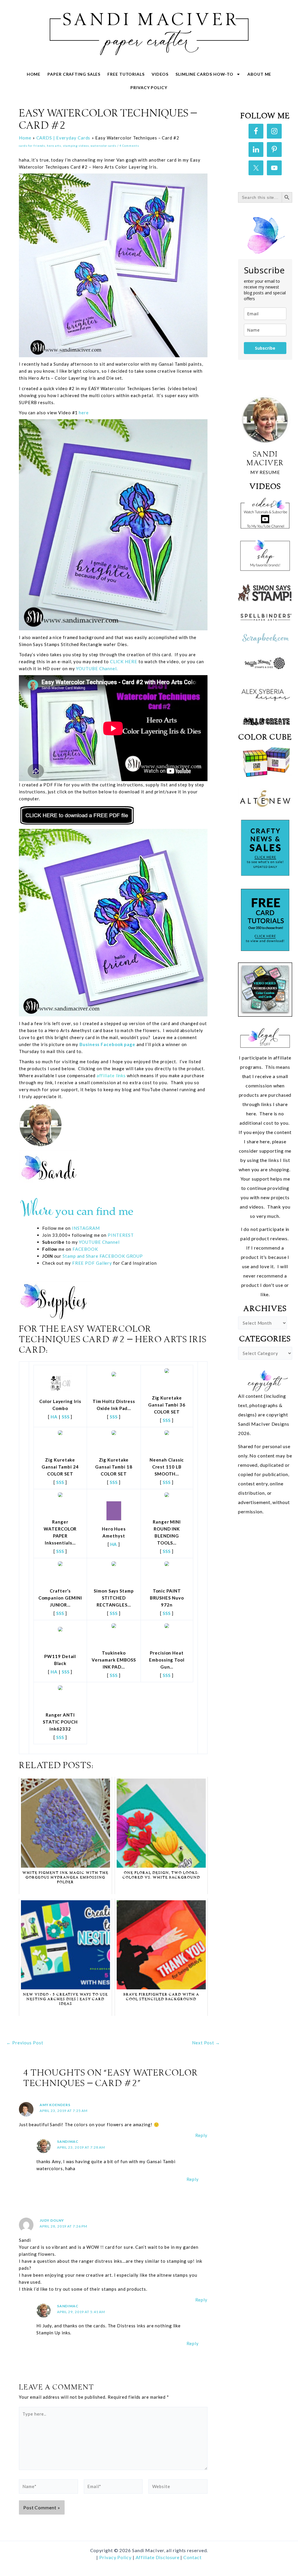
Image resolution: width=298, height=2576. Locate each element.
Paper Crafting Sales (74, 74)
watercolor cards (103, 146)
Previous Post (25, 2043)
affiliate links (111, 1075)
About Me (259, 74)
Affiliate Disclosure (158, 2557)
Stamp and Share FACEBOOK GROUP (103, 1256)
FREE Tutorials (126, 74)
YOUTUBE (90, 1242)
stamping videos (76, 146)
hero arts (54, 146)
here (84, 413)
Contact (192, 2557)
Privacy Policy (149, 87)
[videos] (265, 512)
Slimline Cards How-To (204, 74)
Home (34, 74)
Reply (202, 2135)
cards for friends (32, 146)
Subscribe (265, 348)
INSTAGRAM (86, 1228)
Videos (160, 74)
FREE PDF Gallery (92, 1263)
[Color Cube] (265, 762)
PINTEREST (120, 1235)
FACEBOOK (85, 1249)
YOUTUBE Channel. (97, 668)
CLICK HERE (124, 661)
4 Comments (129, 146)
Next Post (206, 2043)
